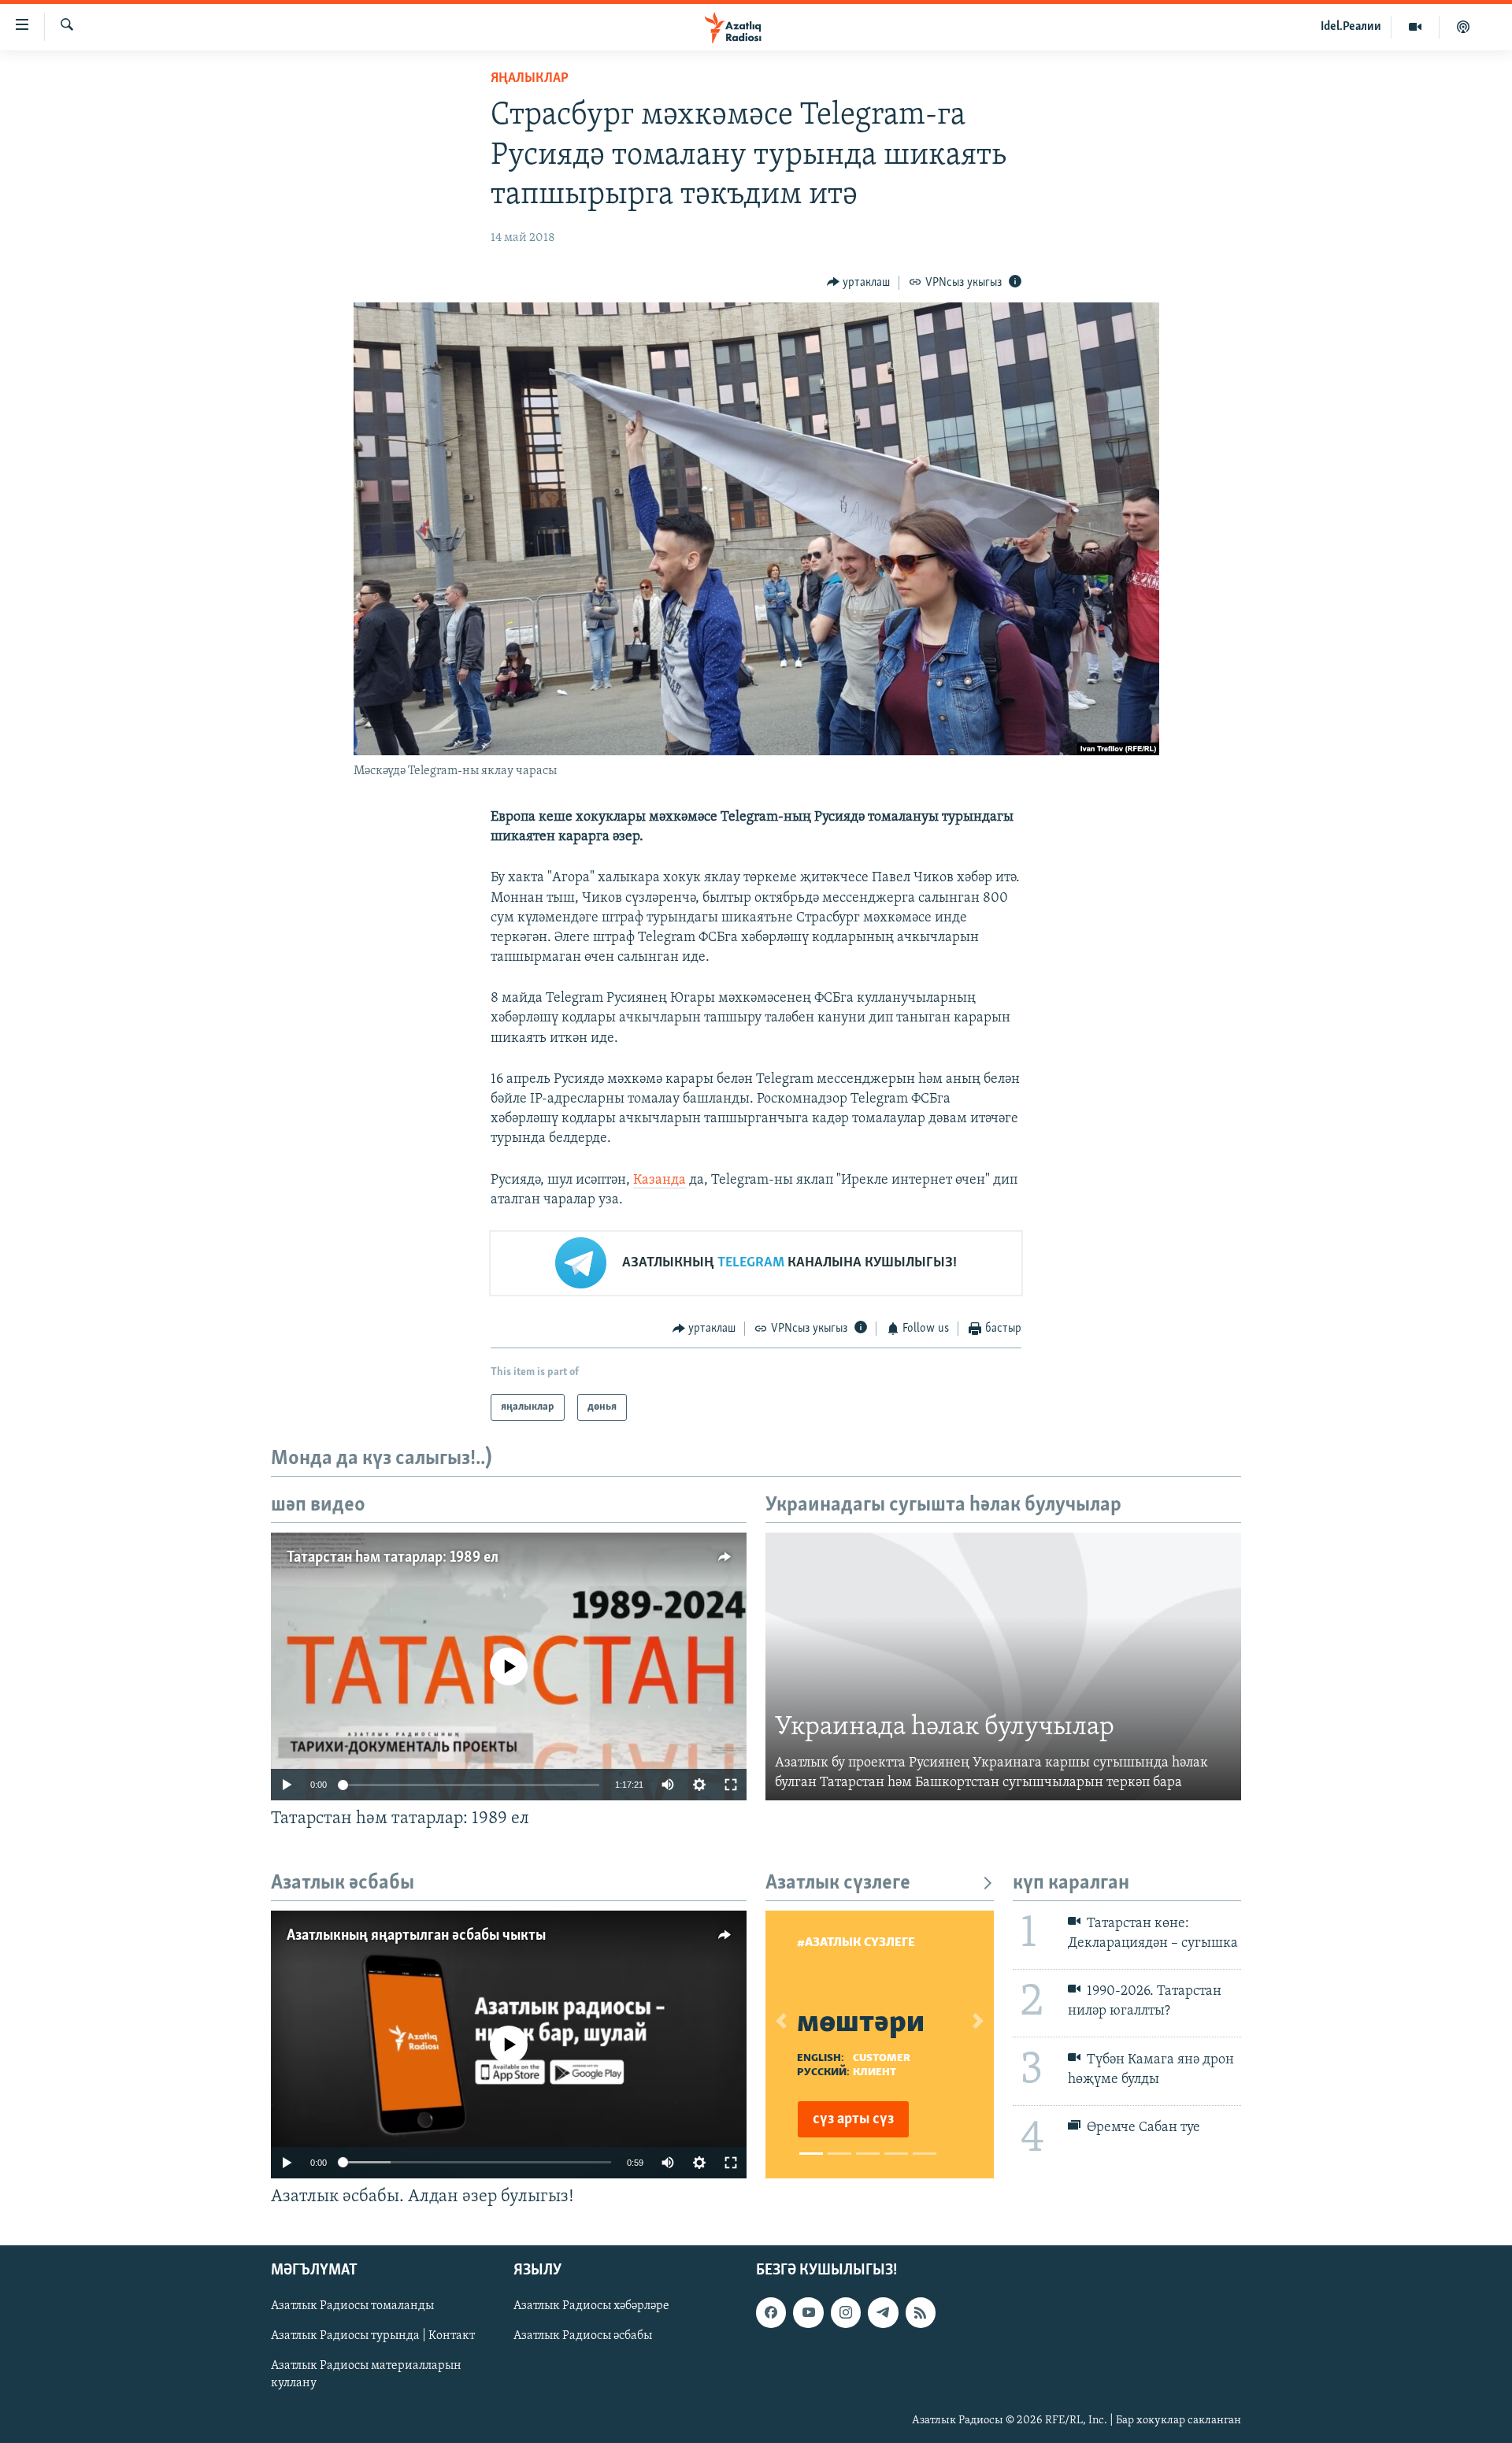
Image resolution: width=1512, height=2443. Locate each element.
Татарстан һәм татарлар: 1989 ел (393, 1558)
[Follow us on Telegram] (883, 2312)
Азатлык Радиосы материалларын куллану (366, 2374)
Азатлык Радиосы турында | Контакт (373, 2336)
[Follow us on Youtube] (808, 2312)
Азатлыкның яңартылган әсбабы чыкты (416, 1936)
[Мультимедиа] (1416, 27)
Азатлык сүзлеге (838, 1883)
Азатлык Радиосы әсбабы (583, 2336)
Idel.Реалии (1351, 27)
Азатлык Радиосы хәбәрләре (591, 2306)
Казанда (660, 1181)
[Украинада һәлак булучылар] (1003, 1666)
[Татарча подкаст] (1463, 27)
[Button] (859, 283)
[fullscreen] (731, 1785)
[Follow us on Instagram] (846, 2312)
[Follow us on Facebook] (771, 2312)
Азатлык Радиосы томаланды (352, 2306)
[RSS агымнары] (921, 2312)
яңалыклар (530, 79)
